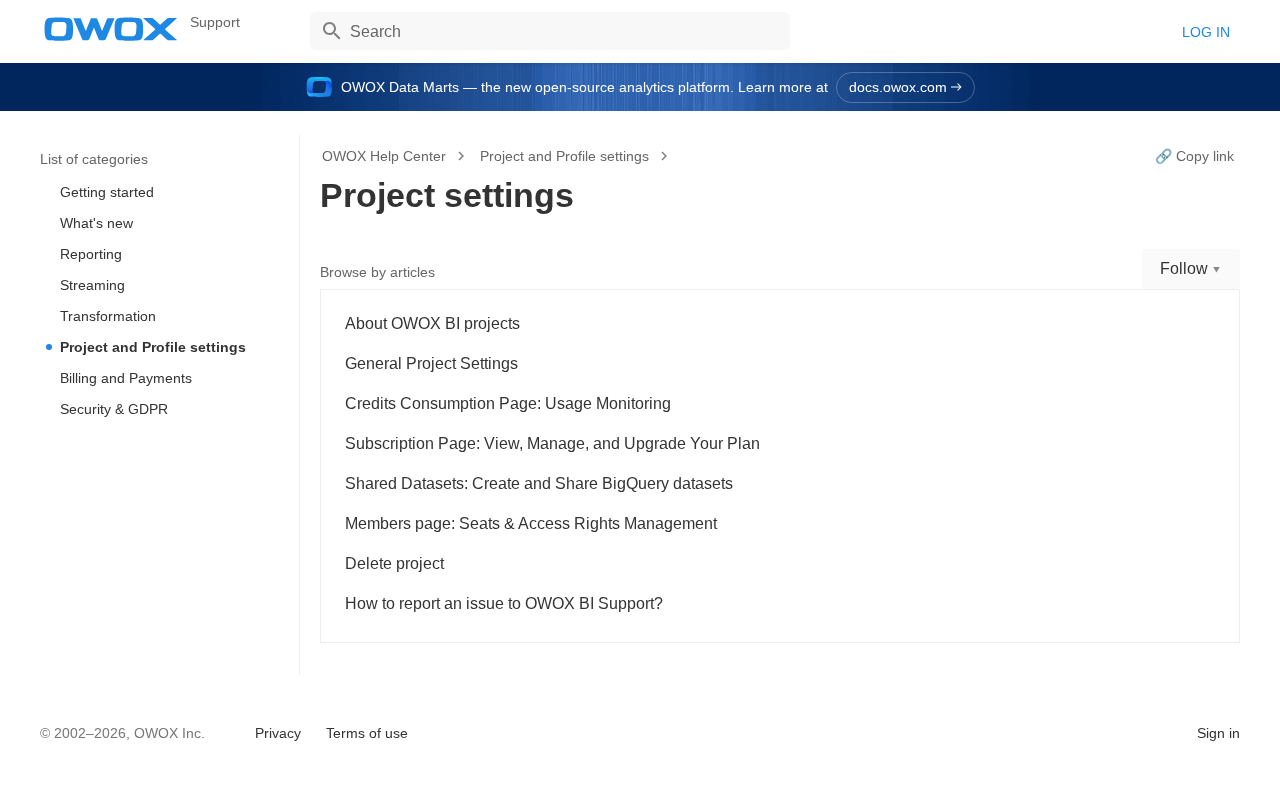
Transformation (108, 316)
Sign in (1218, 733)
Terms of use (367, 733)
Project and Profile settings (153, 347)
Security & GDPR (114, 409)
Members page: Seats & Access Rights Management (531, 523)
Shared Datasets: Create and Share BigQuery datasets (539, 483)
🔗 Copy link (1194, 156)
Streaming (92, 285)
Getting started (107, 192)
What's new (96, 223)
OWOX (111, 29)
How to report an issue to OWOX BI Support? (504, 603)
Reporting (91, 254)
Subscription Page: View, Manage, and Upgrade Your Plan (552, 443)
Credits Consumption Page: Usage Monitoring (508, 403)
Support (215, 22)
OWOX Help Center (384, 156)
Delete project (394, 563)
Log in (1206, 32)
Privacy (278, 733)
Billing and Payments (126, 378)
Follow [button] (1184, 268)
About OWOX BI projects (432, 323)
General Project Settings (431, 363)
